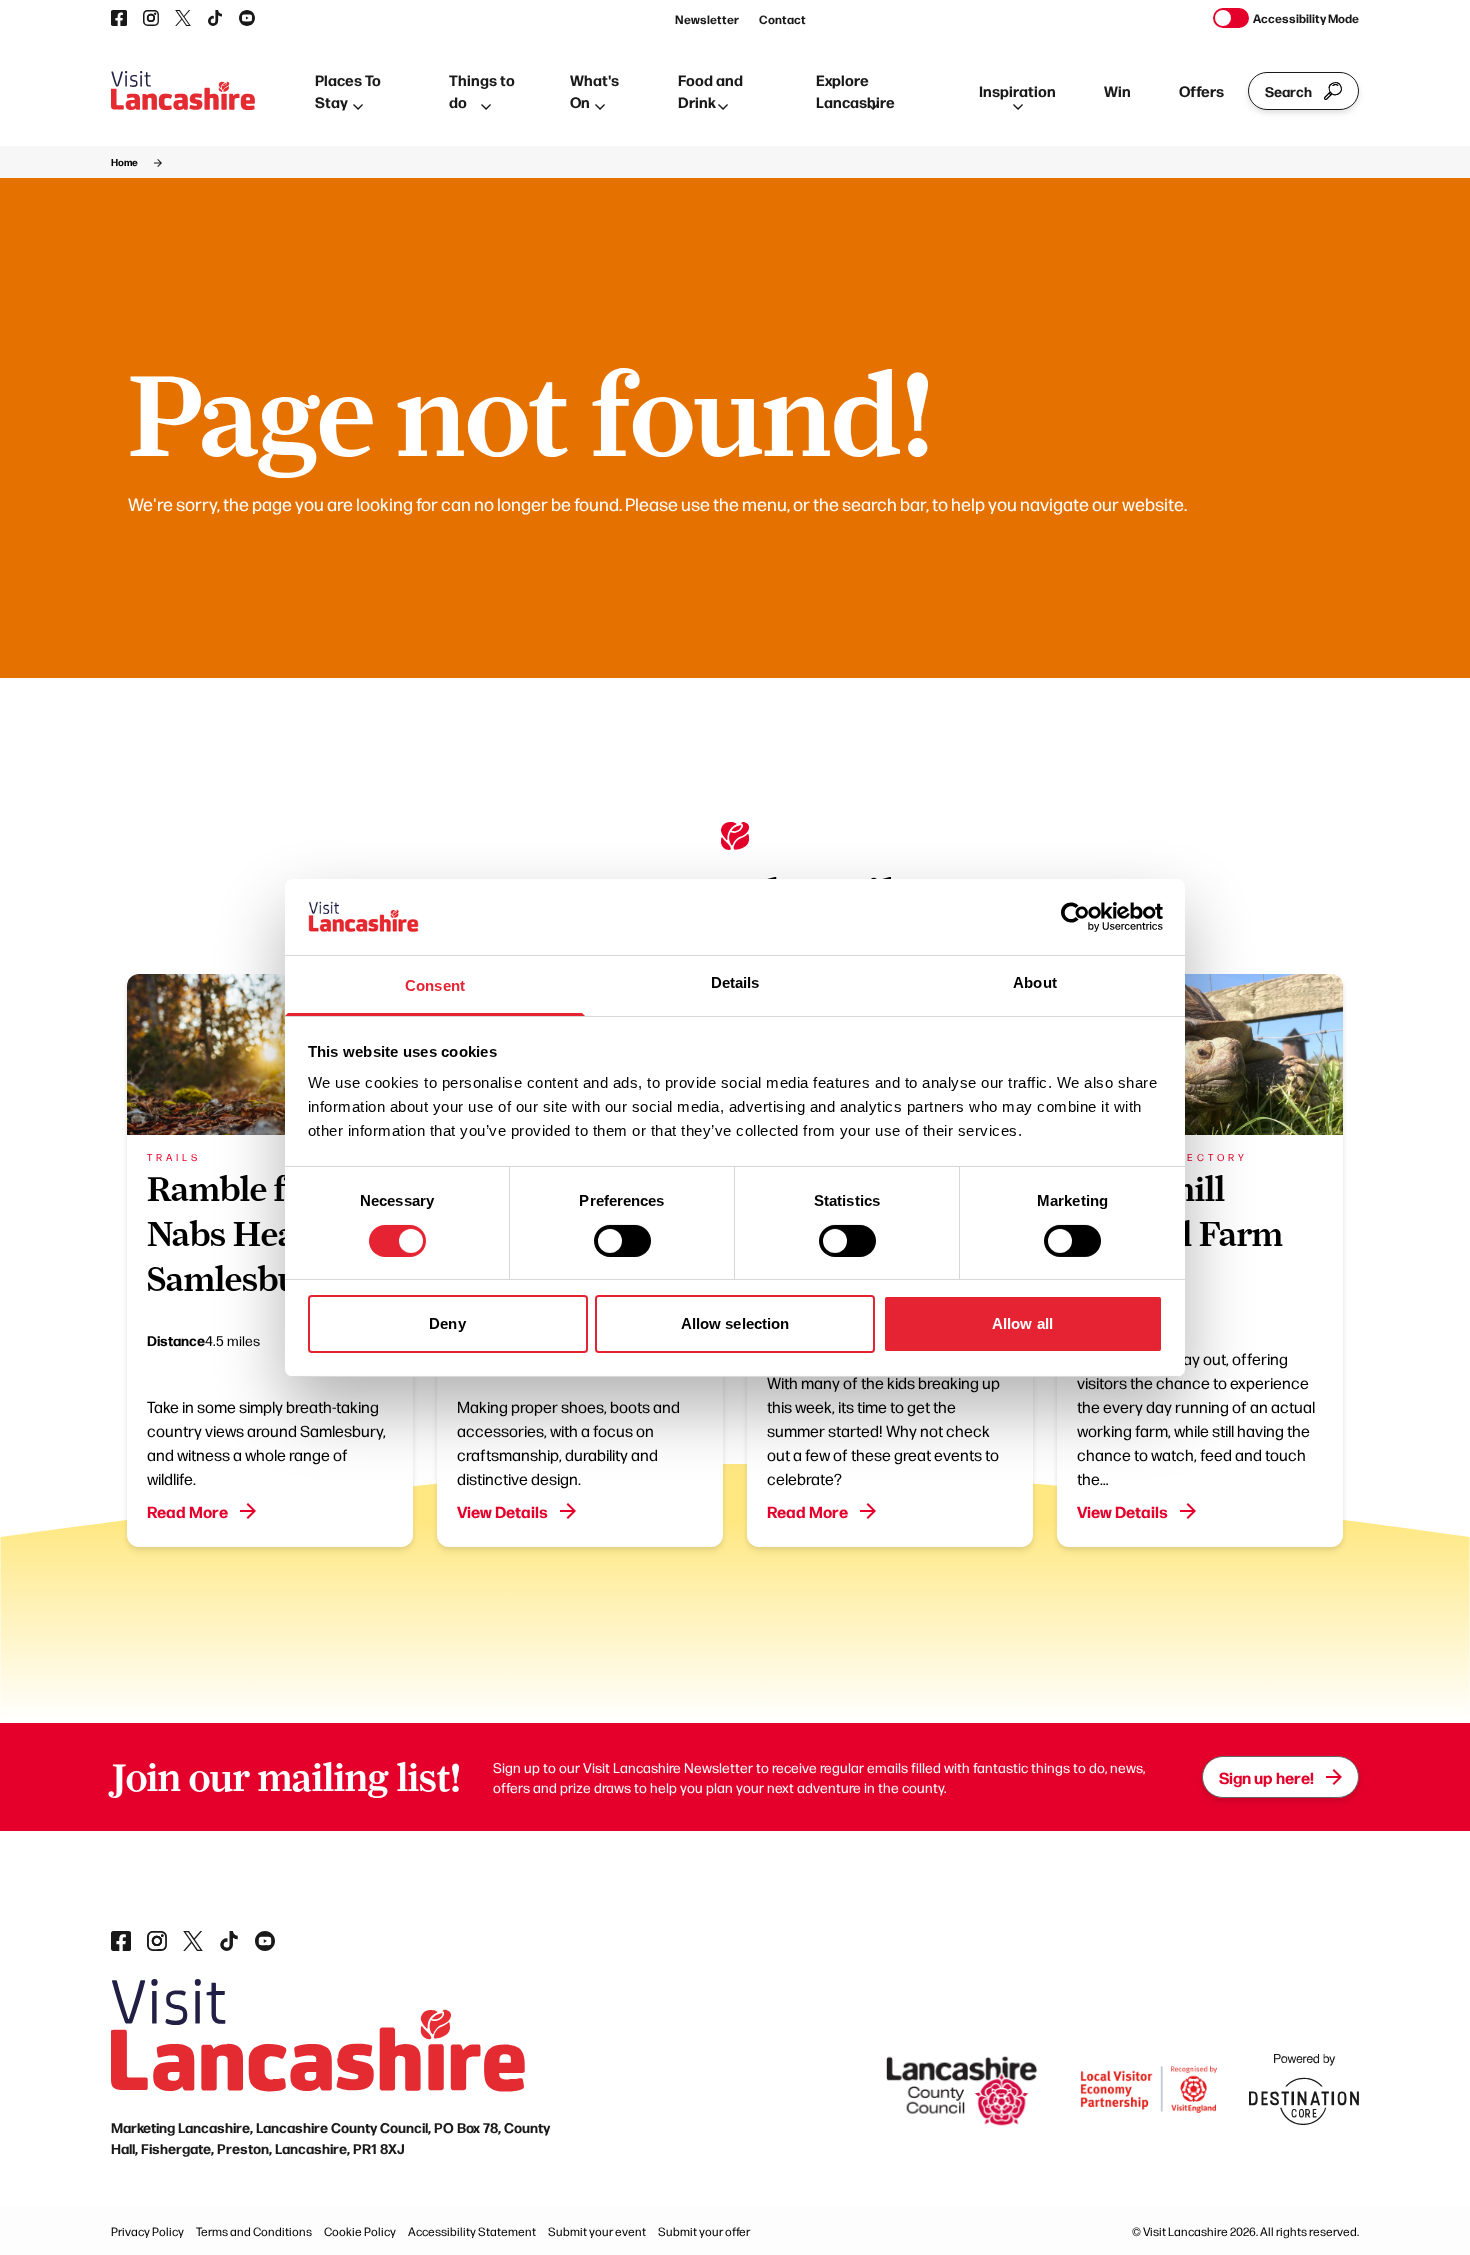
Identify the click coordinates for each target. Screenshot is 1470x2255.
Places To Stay (348, 91)
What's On (594, 91)
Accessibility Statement (472, 2231)
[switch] (622, 1241)
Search (1288, 91)
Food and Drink (710, 91)
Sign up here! (1266, 1777)
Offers (1201, 90)
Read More (187, 1511)
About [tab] (1035, 982)
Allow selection (735, 1323)
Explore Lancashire (855, 91)
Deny (447, 1323)
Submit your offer (704, 2231)
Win (1117, 90)
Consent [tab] (435, 985)
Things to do (482, 91)
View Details (502, 1511)
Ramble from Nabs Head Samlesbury (249, 1234)
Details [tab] (735, 982)
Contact (782, 19)
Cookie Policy (360, 2231)
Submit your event (597, 2231)
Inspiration (1017, 90)
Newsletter (707, 19)
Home (124, 162)
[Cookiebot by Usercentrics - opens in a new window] (1075, 917)
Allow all (1022, 1323)
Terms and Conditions (254, 2231)
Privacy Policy (147, 2231)
